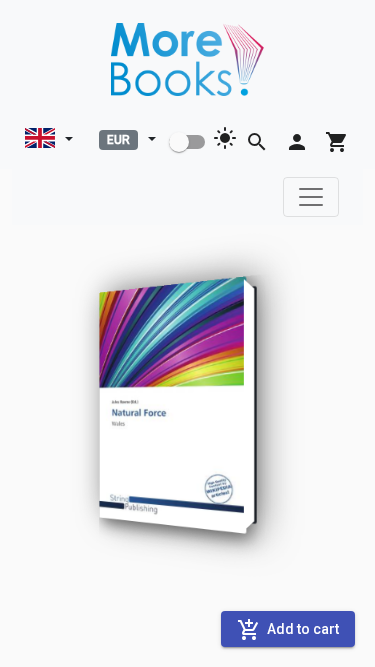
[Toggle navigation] (311, 197)
